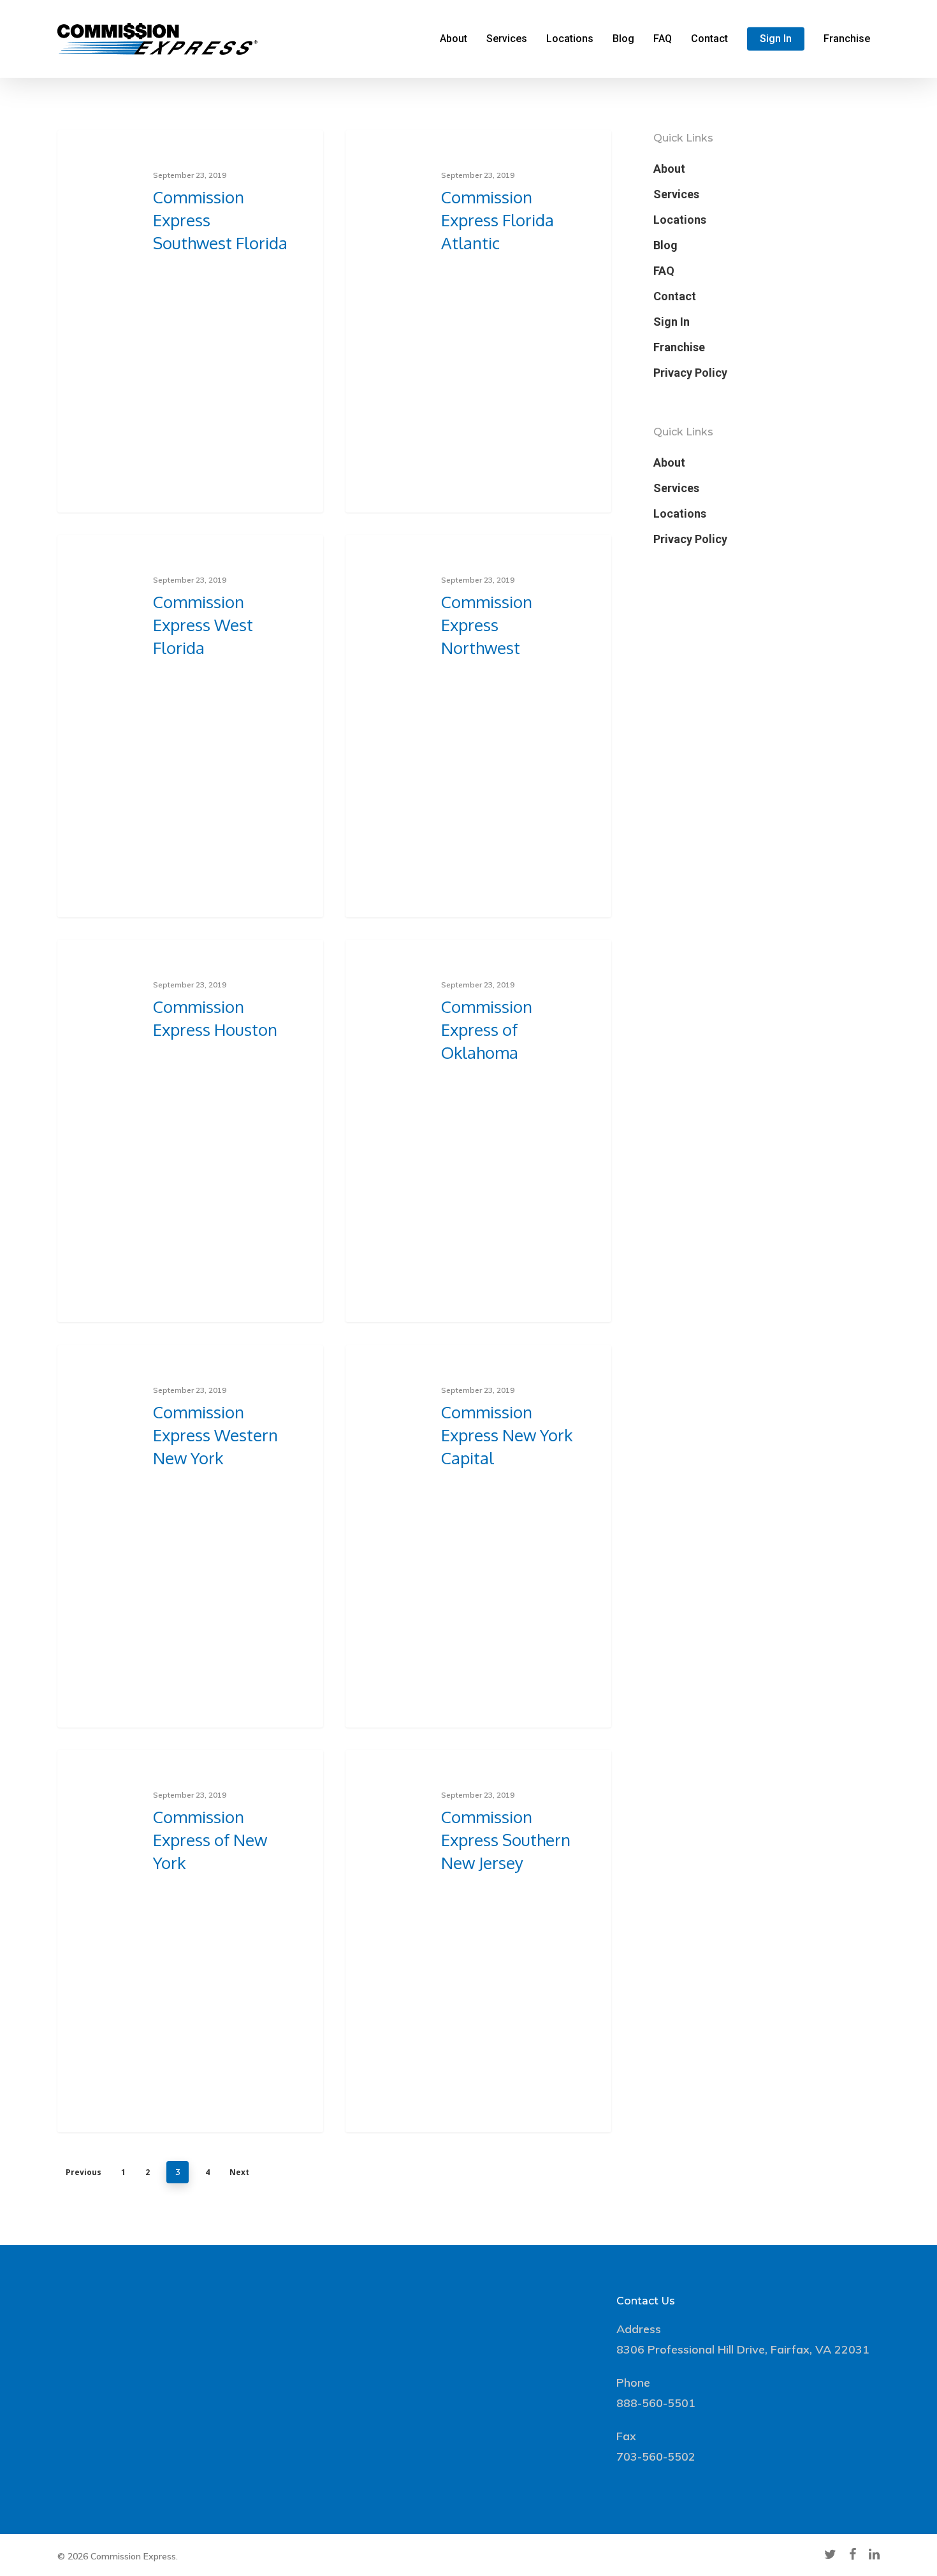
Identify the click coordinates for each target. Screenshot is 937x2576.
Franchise (847, 39)
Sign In (776, 39)
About (454, 39)
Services (507, 39)
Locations (570, 39)
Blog (623, 39)
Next (239, 2172)
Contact (709, 39)
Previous (84, 2172)
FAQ (663, 39)
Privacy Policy (690, 373)
